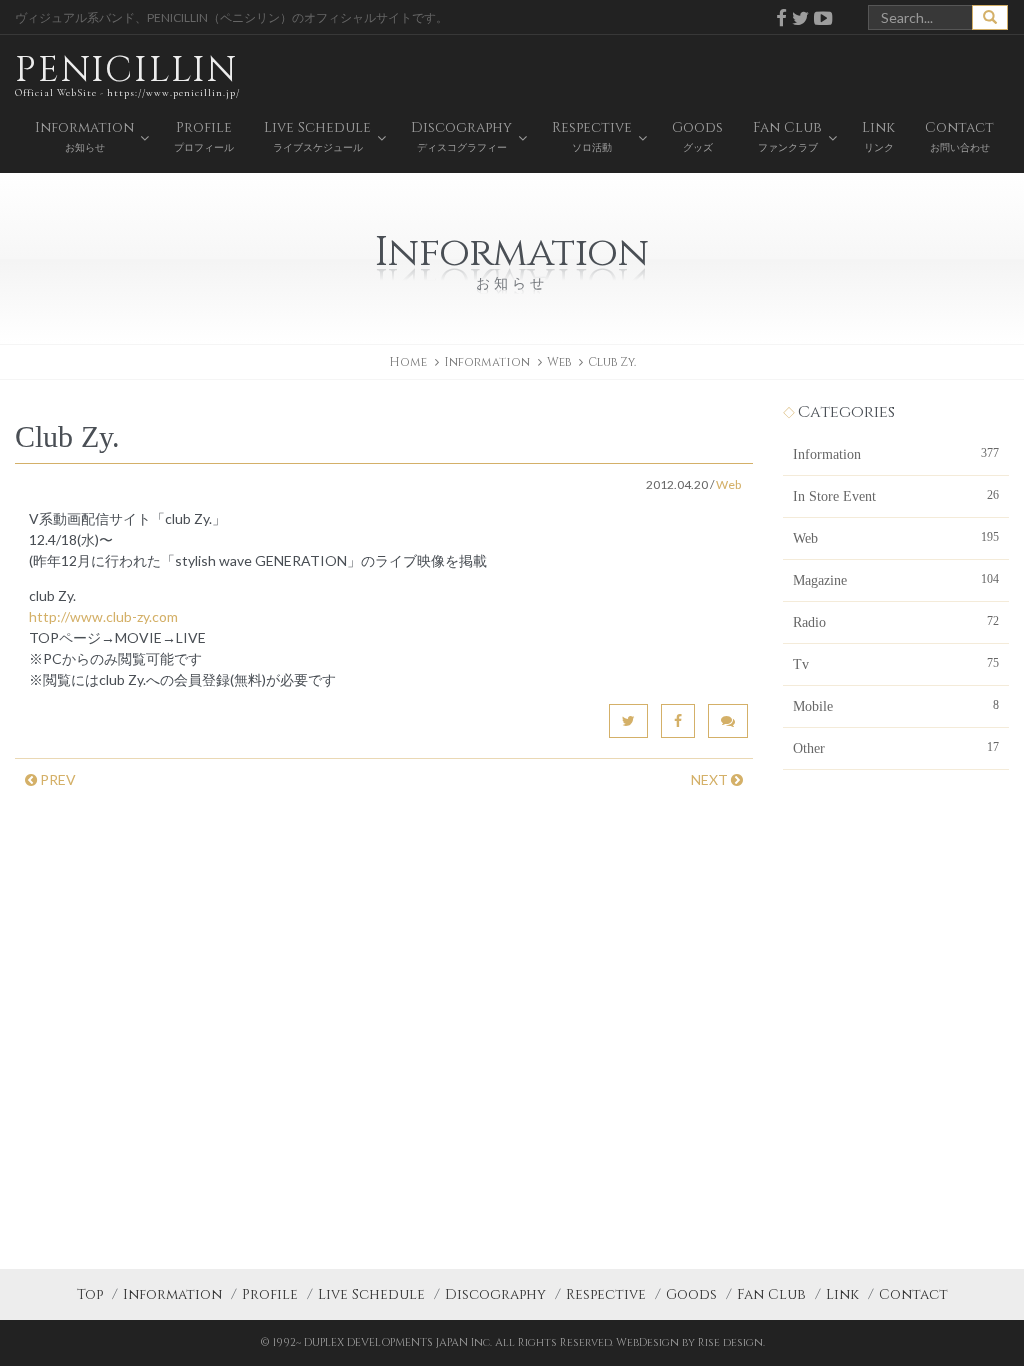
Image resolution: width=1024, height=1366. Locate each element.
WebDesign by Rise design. (690, 1342)
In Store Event (896, 496)
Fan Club (771, 1294)
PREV (56, 779)
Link (842, 1294)
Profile (270, 1294)
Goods (691, 1294)
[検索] (990, 17)
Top (90, 1294)
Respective (606, 1294)
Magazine (896, 580)
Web (559, 362)
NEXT (711, 779)
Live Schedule (371, 1294)
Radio (896, 622)
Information (896, 454)
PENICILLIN (127, 72)
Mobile (896, 706)
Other (896, 748)
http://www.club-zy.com (103, 616)
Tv (896, 664)
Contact (913, 1294)
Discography (495, 1294)
